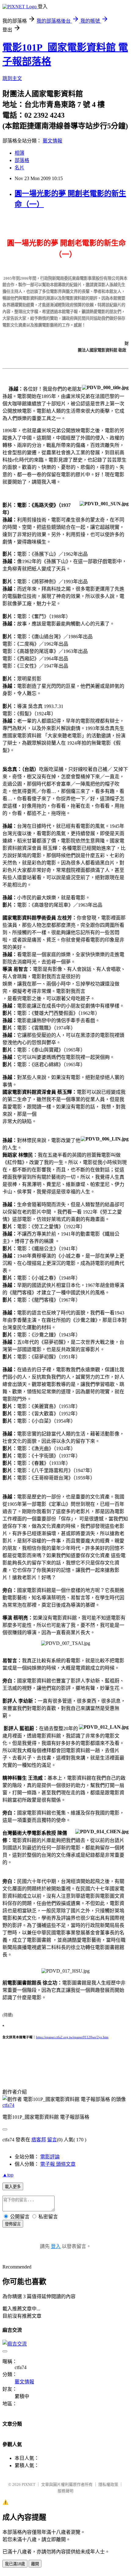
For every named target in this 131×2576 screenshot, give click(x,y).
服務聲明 (65, 2491)
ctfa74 (8, 2105)
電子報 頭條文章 (58, 2164)
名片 (19, 168)
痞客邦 (39, 2140)
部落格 (22, 160)
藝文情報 (52, 141)
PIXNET (28, 2484)
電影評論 (50, 2157)
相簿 (19, 153)
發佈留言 (13, 2224)
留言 (52, 2140)
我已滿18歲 (15, 2564)
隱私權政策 (108, 2484)
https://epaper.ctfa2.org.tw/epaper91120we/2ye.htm (72, 2037)
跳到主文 (12, 78)
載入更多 (13, 2187)
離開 (35, 2564)
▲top (8, 2175)
